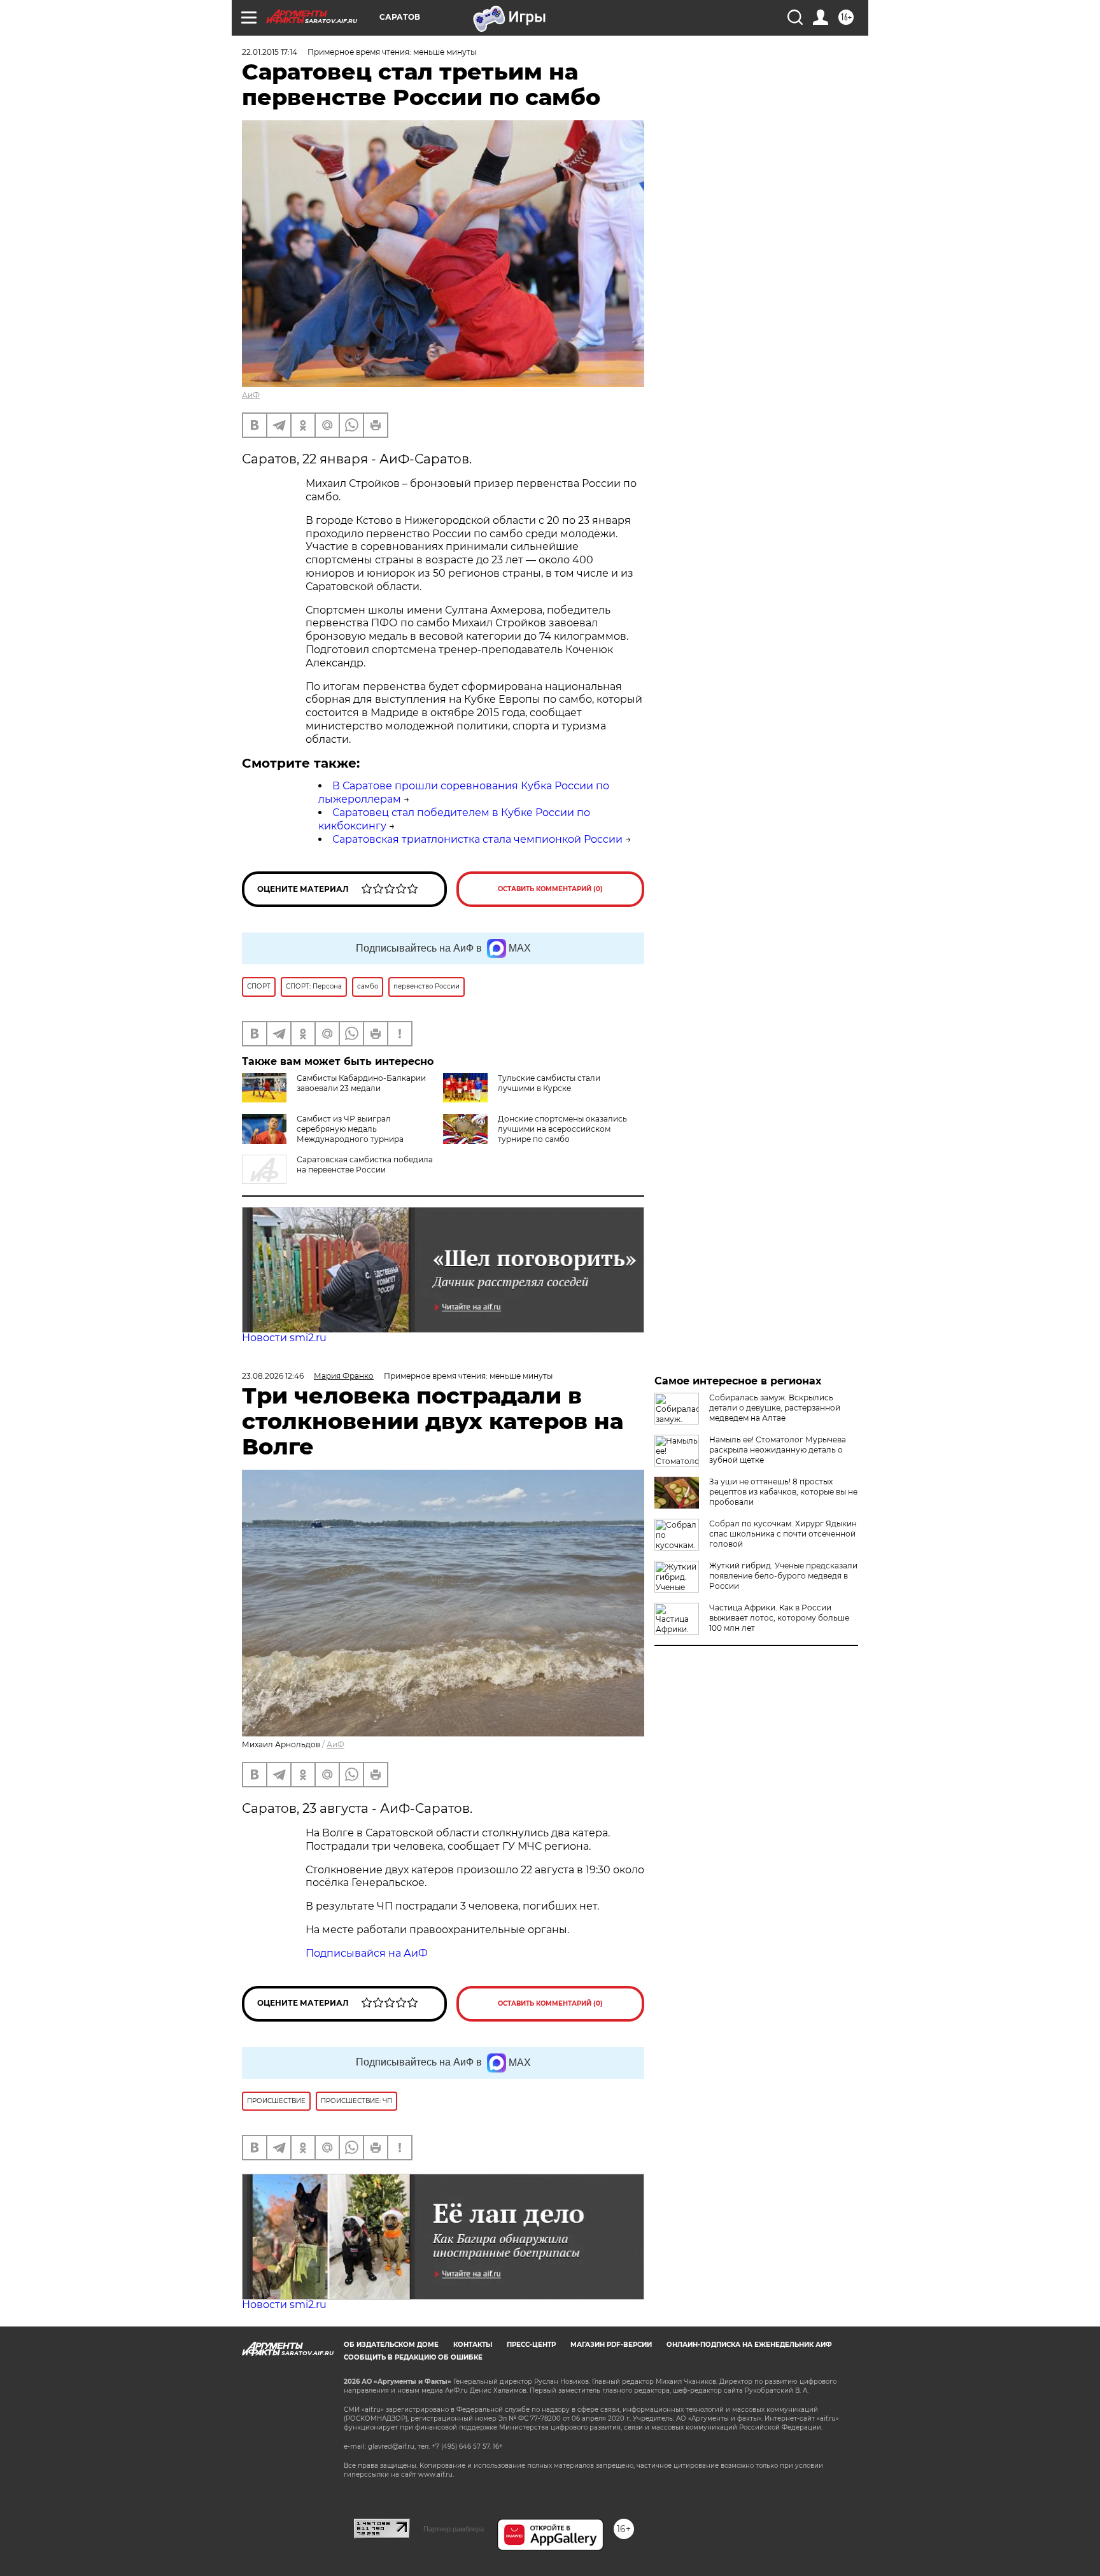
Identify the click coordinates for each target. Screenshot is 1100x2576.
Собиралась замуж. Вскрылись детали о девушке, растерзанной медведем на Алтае (775, 1408)
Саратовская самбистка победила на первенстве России (365, 1165)
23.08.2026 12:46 (273, 1376)
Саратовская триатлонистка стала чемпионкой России (477, 839)
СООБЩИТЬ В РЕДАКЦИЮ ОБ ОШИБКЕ (413, 2357)
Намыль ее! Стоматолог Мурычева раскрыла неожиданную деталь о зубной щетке (778, 1450)
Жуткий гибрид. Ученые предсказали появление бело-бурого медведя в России (783, 1576)
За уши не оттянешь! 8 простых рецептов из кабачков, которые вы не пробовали (783, 1492)
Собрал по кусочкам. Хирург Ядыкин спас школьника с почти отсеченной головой (783, 1534)
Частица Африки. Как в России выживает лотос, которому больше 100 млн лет (779, 1618)
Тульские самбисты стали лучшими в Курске (549, 1083)
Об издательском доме (391, 2345)
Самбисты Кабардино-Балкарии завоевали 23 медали (361, 1083)
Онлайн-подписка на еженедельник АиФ (749, 2345)
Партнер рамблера (454, 2529)
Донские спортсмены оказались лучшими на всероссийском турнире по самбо (562, 1129)
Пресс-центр (531, 2345)
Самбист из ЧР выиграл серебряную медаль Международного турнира (350, 1129)
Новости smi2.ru (284, 1338)
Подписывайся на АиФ (367, 1953)
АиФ (251, 395)
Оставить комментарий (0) (550, 889)
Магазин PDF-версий (611, 2345)
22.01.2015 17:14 (270, 52)
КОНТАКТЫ (473, 2345)
